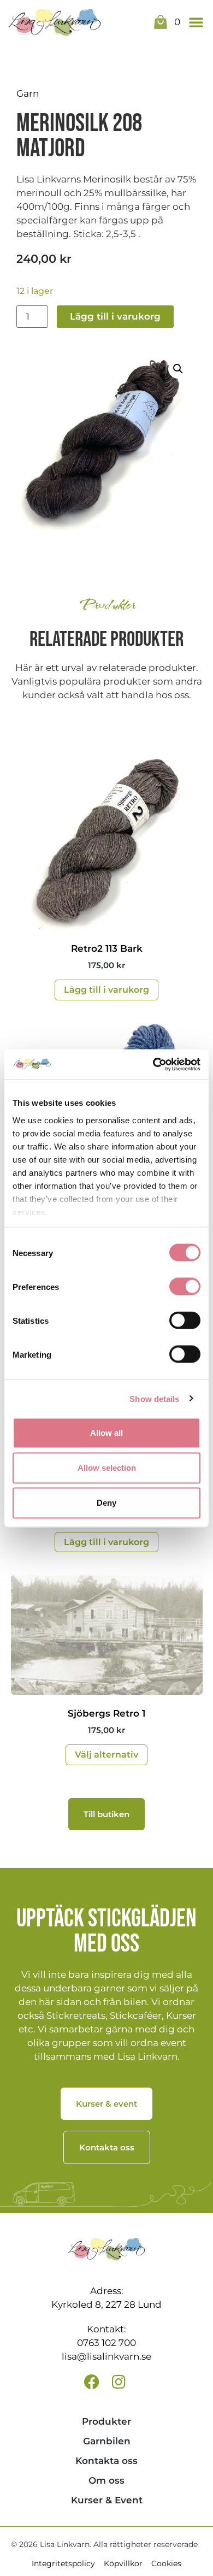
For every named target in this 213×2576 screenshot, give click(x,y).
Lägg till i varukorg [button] (106, 990)
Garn (28, 93)
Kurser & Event (107, 2500)
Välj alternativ (106, 1755)
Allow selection (107, 1468)
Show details (154, 1398)
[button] (196, 22)
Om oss (106, 2480)
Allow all (106, 1433)
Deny (106, 1503)
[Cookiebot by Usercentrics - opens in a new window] (153, 1064)
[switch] (185, 1287)
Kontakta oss (106, 2461)
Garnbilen (107, 2441)
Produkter (106, 2421)
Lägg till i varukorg (115, 316)
